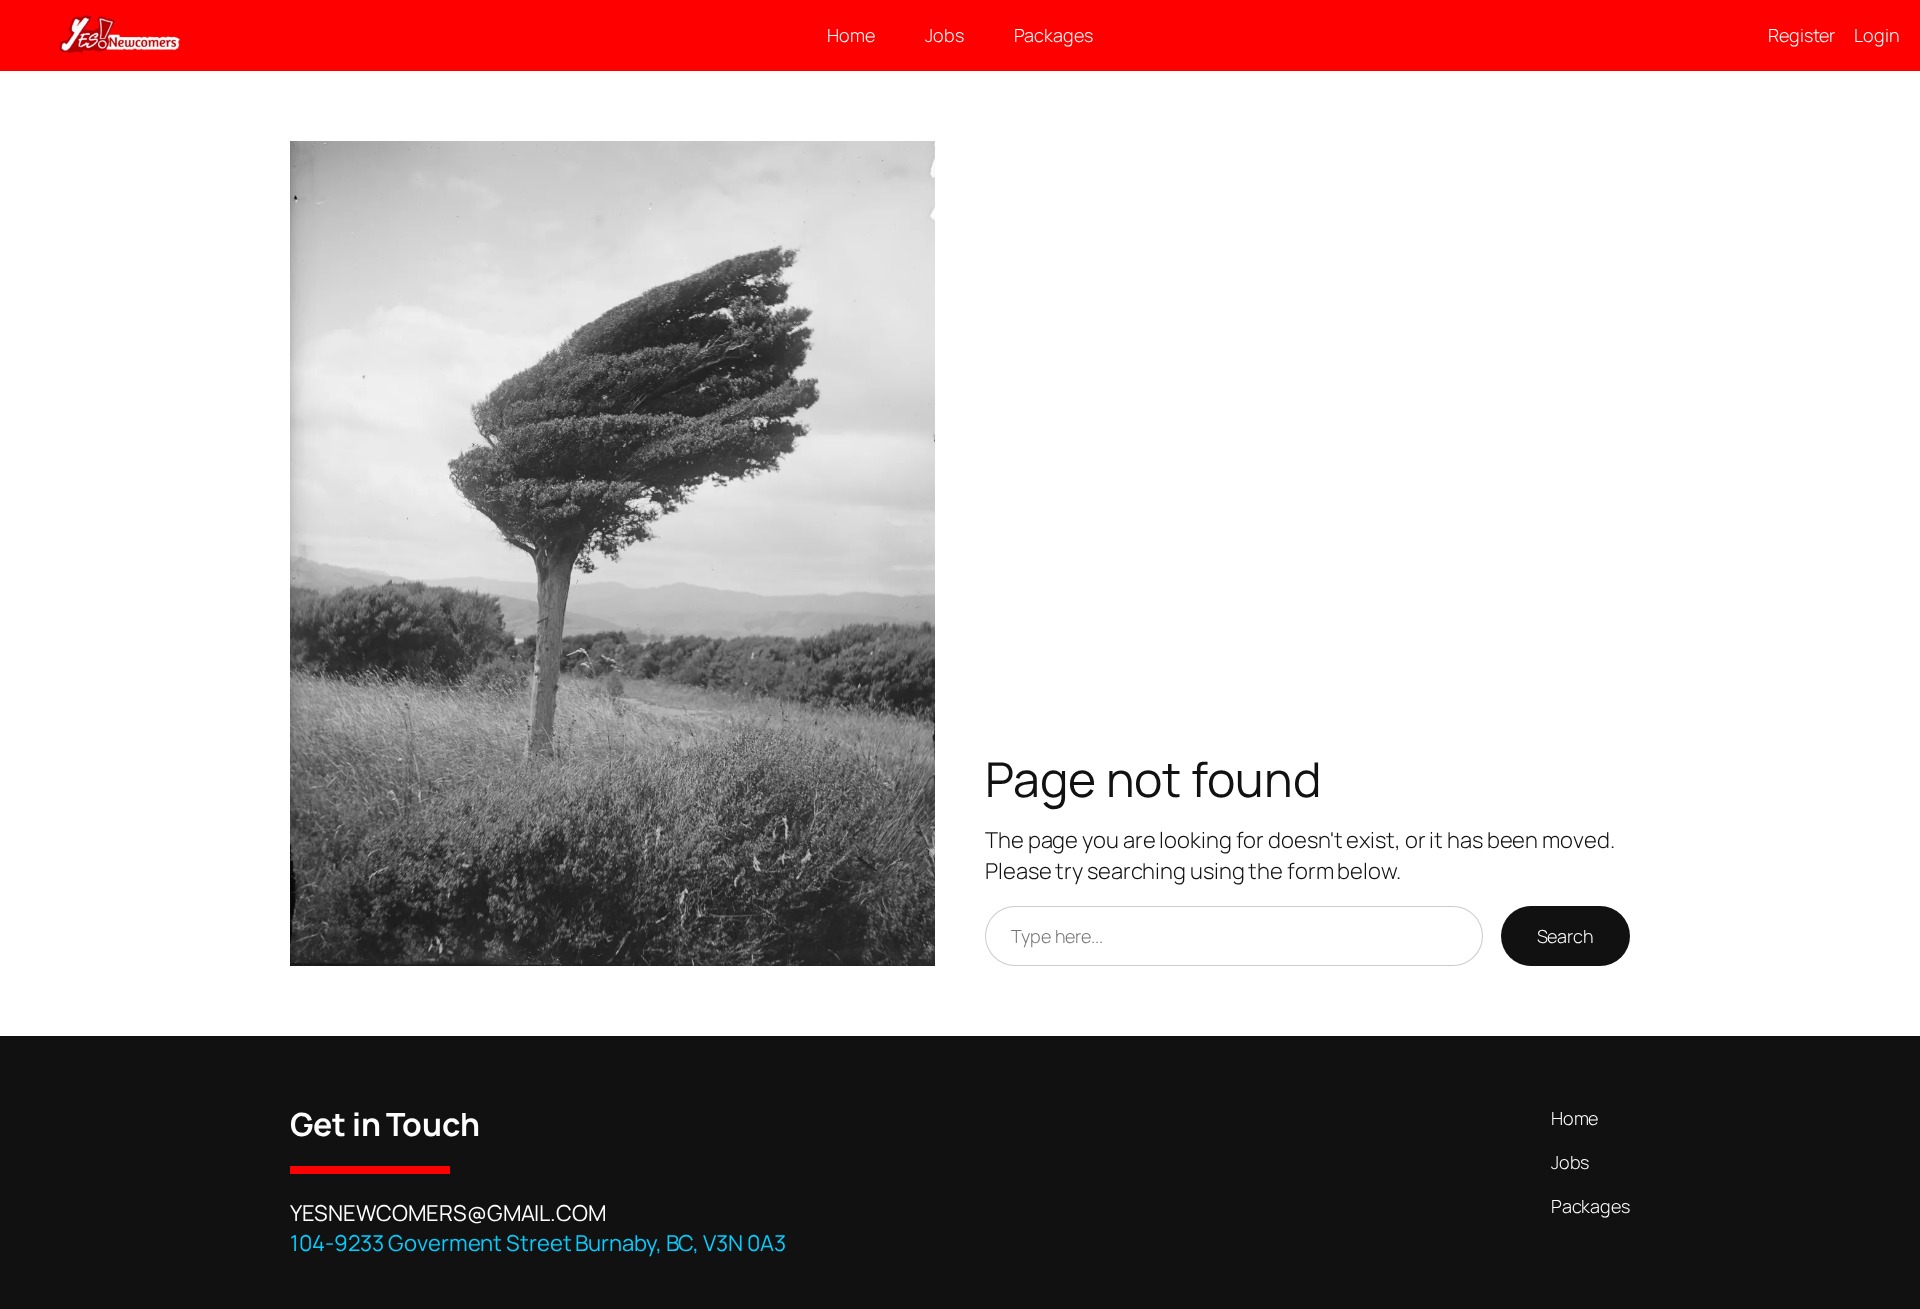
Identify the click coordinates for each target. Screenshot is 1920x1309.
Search (1565, 936)
